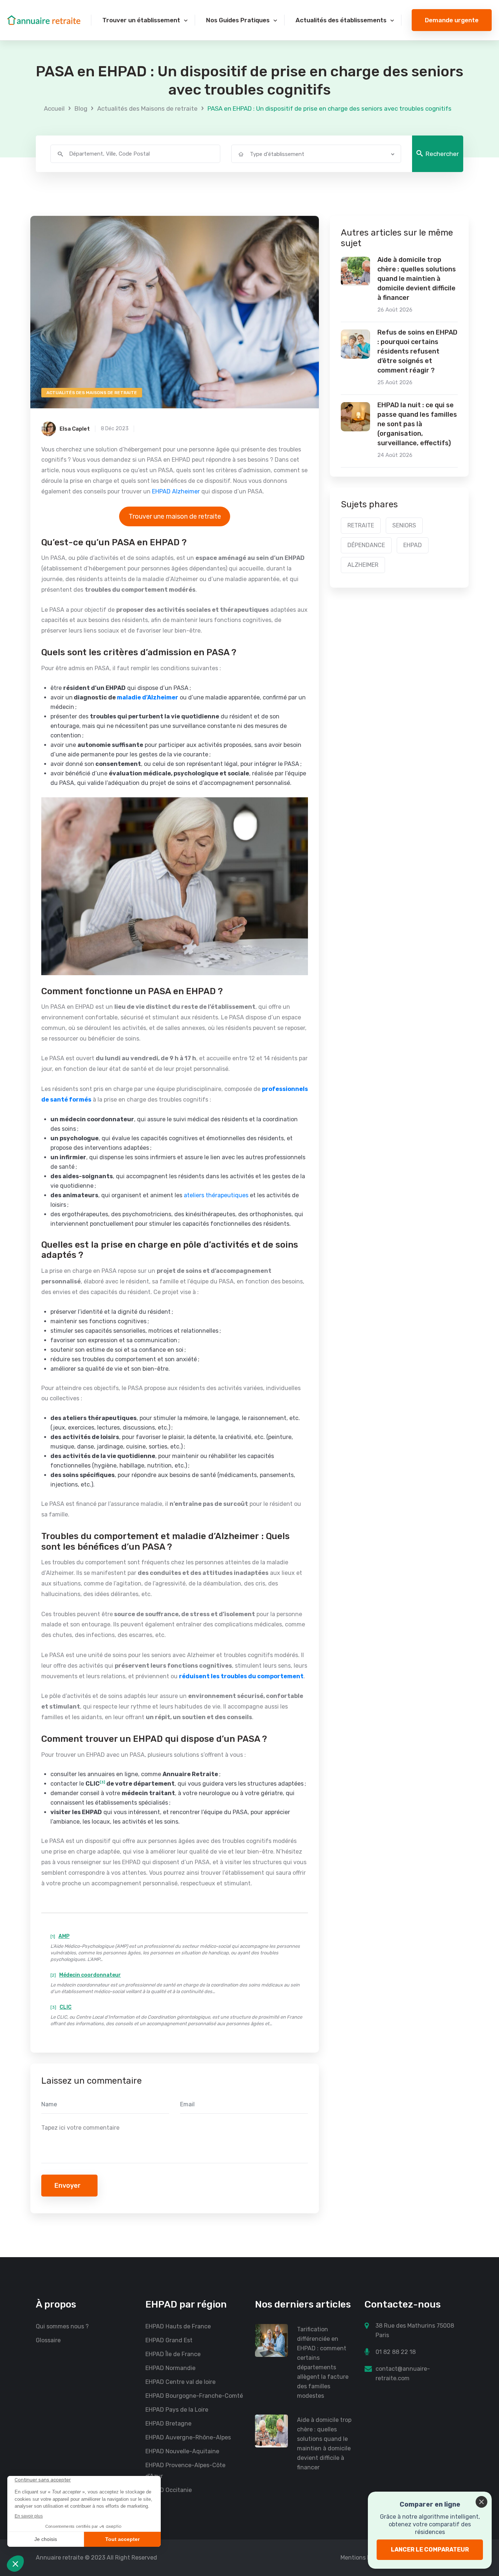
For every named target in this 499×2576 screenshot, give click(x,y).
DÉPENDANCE (366, 545)
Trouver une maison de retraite (175, 516)
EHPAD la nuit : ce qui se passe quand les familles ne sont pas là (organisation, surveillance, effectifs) (417, 424)
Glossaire (48, 2340)
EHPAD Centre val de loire (180, 2382)
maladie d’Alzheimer (148, 697)
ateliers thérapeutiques (216, 1195)
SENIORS (404, 525)
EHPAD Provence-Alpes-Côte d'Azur (185, 2471)
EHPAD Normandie (170, 2368)
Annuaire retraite (60, 2558)
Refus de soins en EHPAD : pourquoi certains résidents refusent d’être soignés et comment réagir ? (417, 351)
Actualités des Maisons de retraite (147, 108)
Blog (81, 108)
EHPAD (413, 545)
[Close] (481, 2502)
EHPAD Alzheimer (176, 491)
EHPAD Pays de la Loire (177, 2410)
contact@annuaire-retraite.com (403, 2373)
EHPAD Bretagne (168, 2424)
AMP (64, 1936)
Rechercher (442, 154)
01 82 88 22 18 (396, 2352)
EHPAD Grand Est (169, 2340)
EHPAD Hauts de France (178, 2326)
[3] (102, 1782)
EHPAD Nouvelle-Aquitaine (182, 2451)
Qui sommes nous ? (62, 2326)
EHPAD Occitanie (169, 2490)
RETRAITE (361, 525)
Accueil (54, 108)
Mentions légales (363, 2558)
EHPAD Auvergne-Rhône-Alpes (188, 2437)
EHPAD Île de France (173, 2354)
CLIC (66, 2007)
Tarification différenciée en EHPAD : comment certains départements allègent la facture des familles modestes (323, 2363)
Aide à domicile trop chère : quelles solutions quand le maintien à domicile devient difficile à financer (417, 279)
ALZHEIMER (363, 565)
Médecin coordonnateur (90, 1975)
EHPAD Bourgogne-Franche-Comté (194, 2396)
